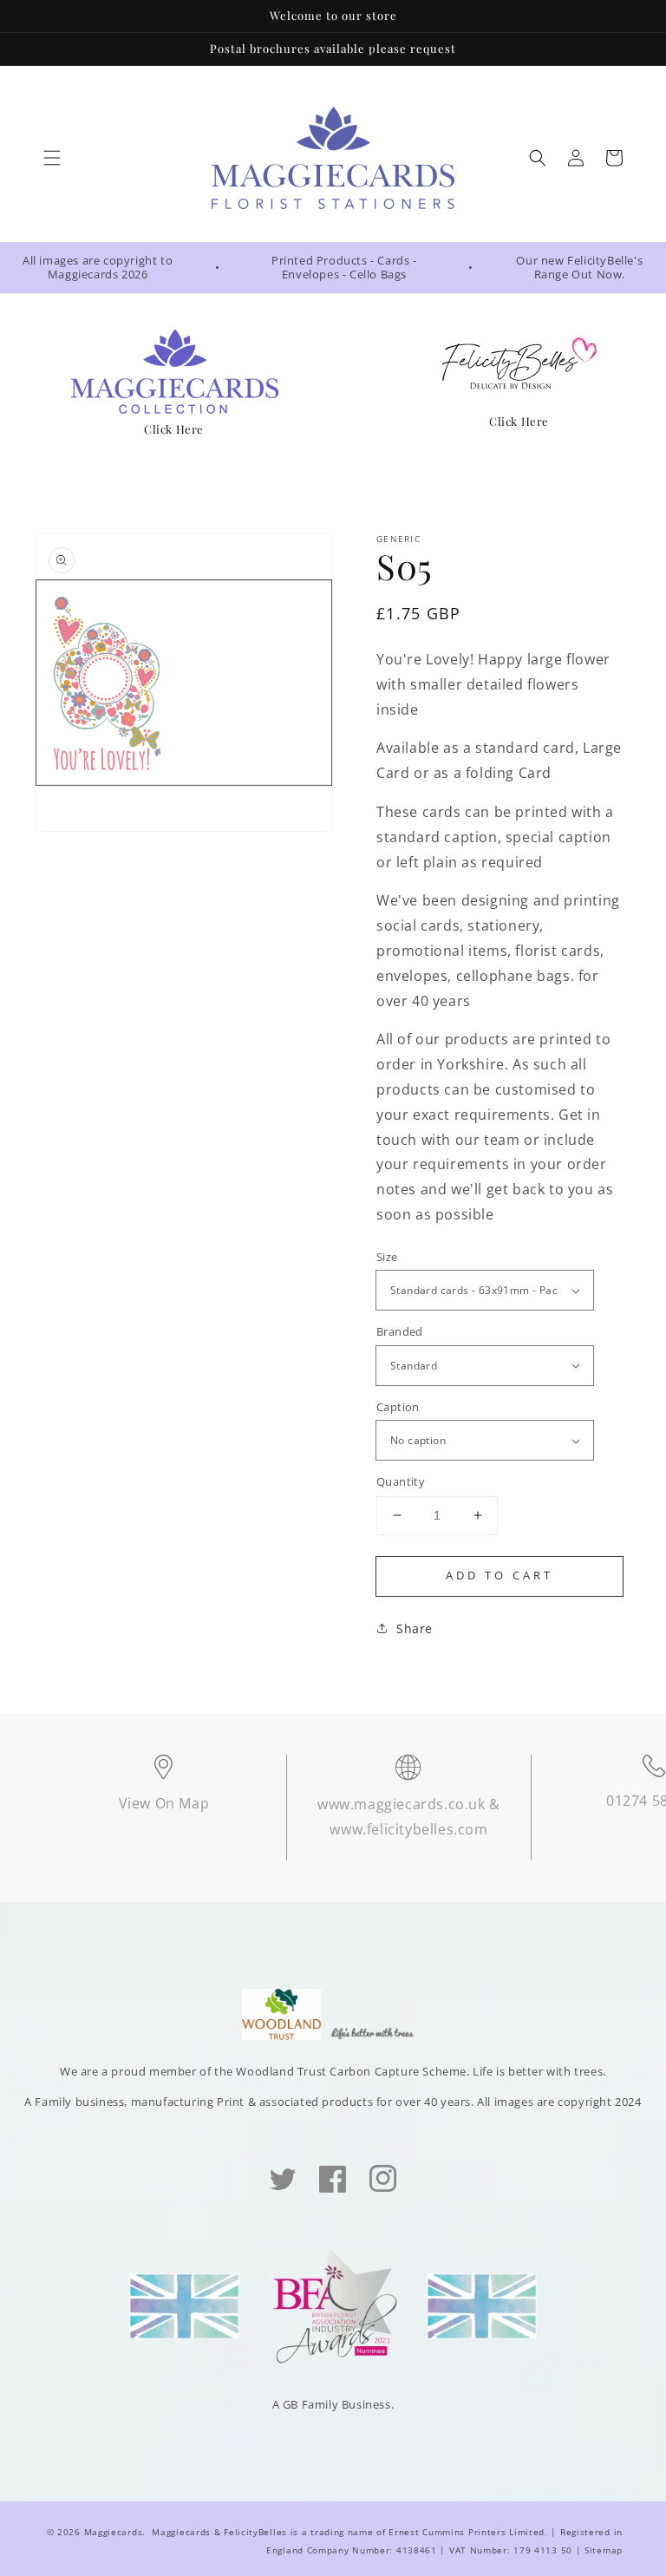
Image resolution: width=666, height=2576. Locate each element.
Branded (400, 1331)
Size (387, 1257)
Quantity (401, 1481)
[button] (52, 158)
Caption (398, 1407)
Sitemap (604, 2550)
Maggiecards (114, 2532)
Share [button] (415, 1628)
